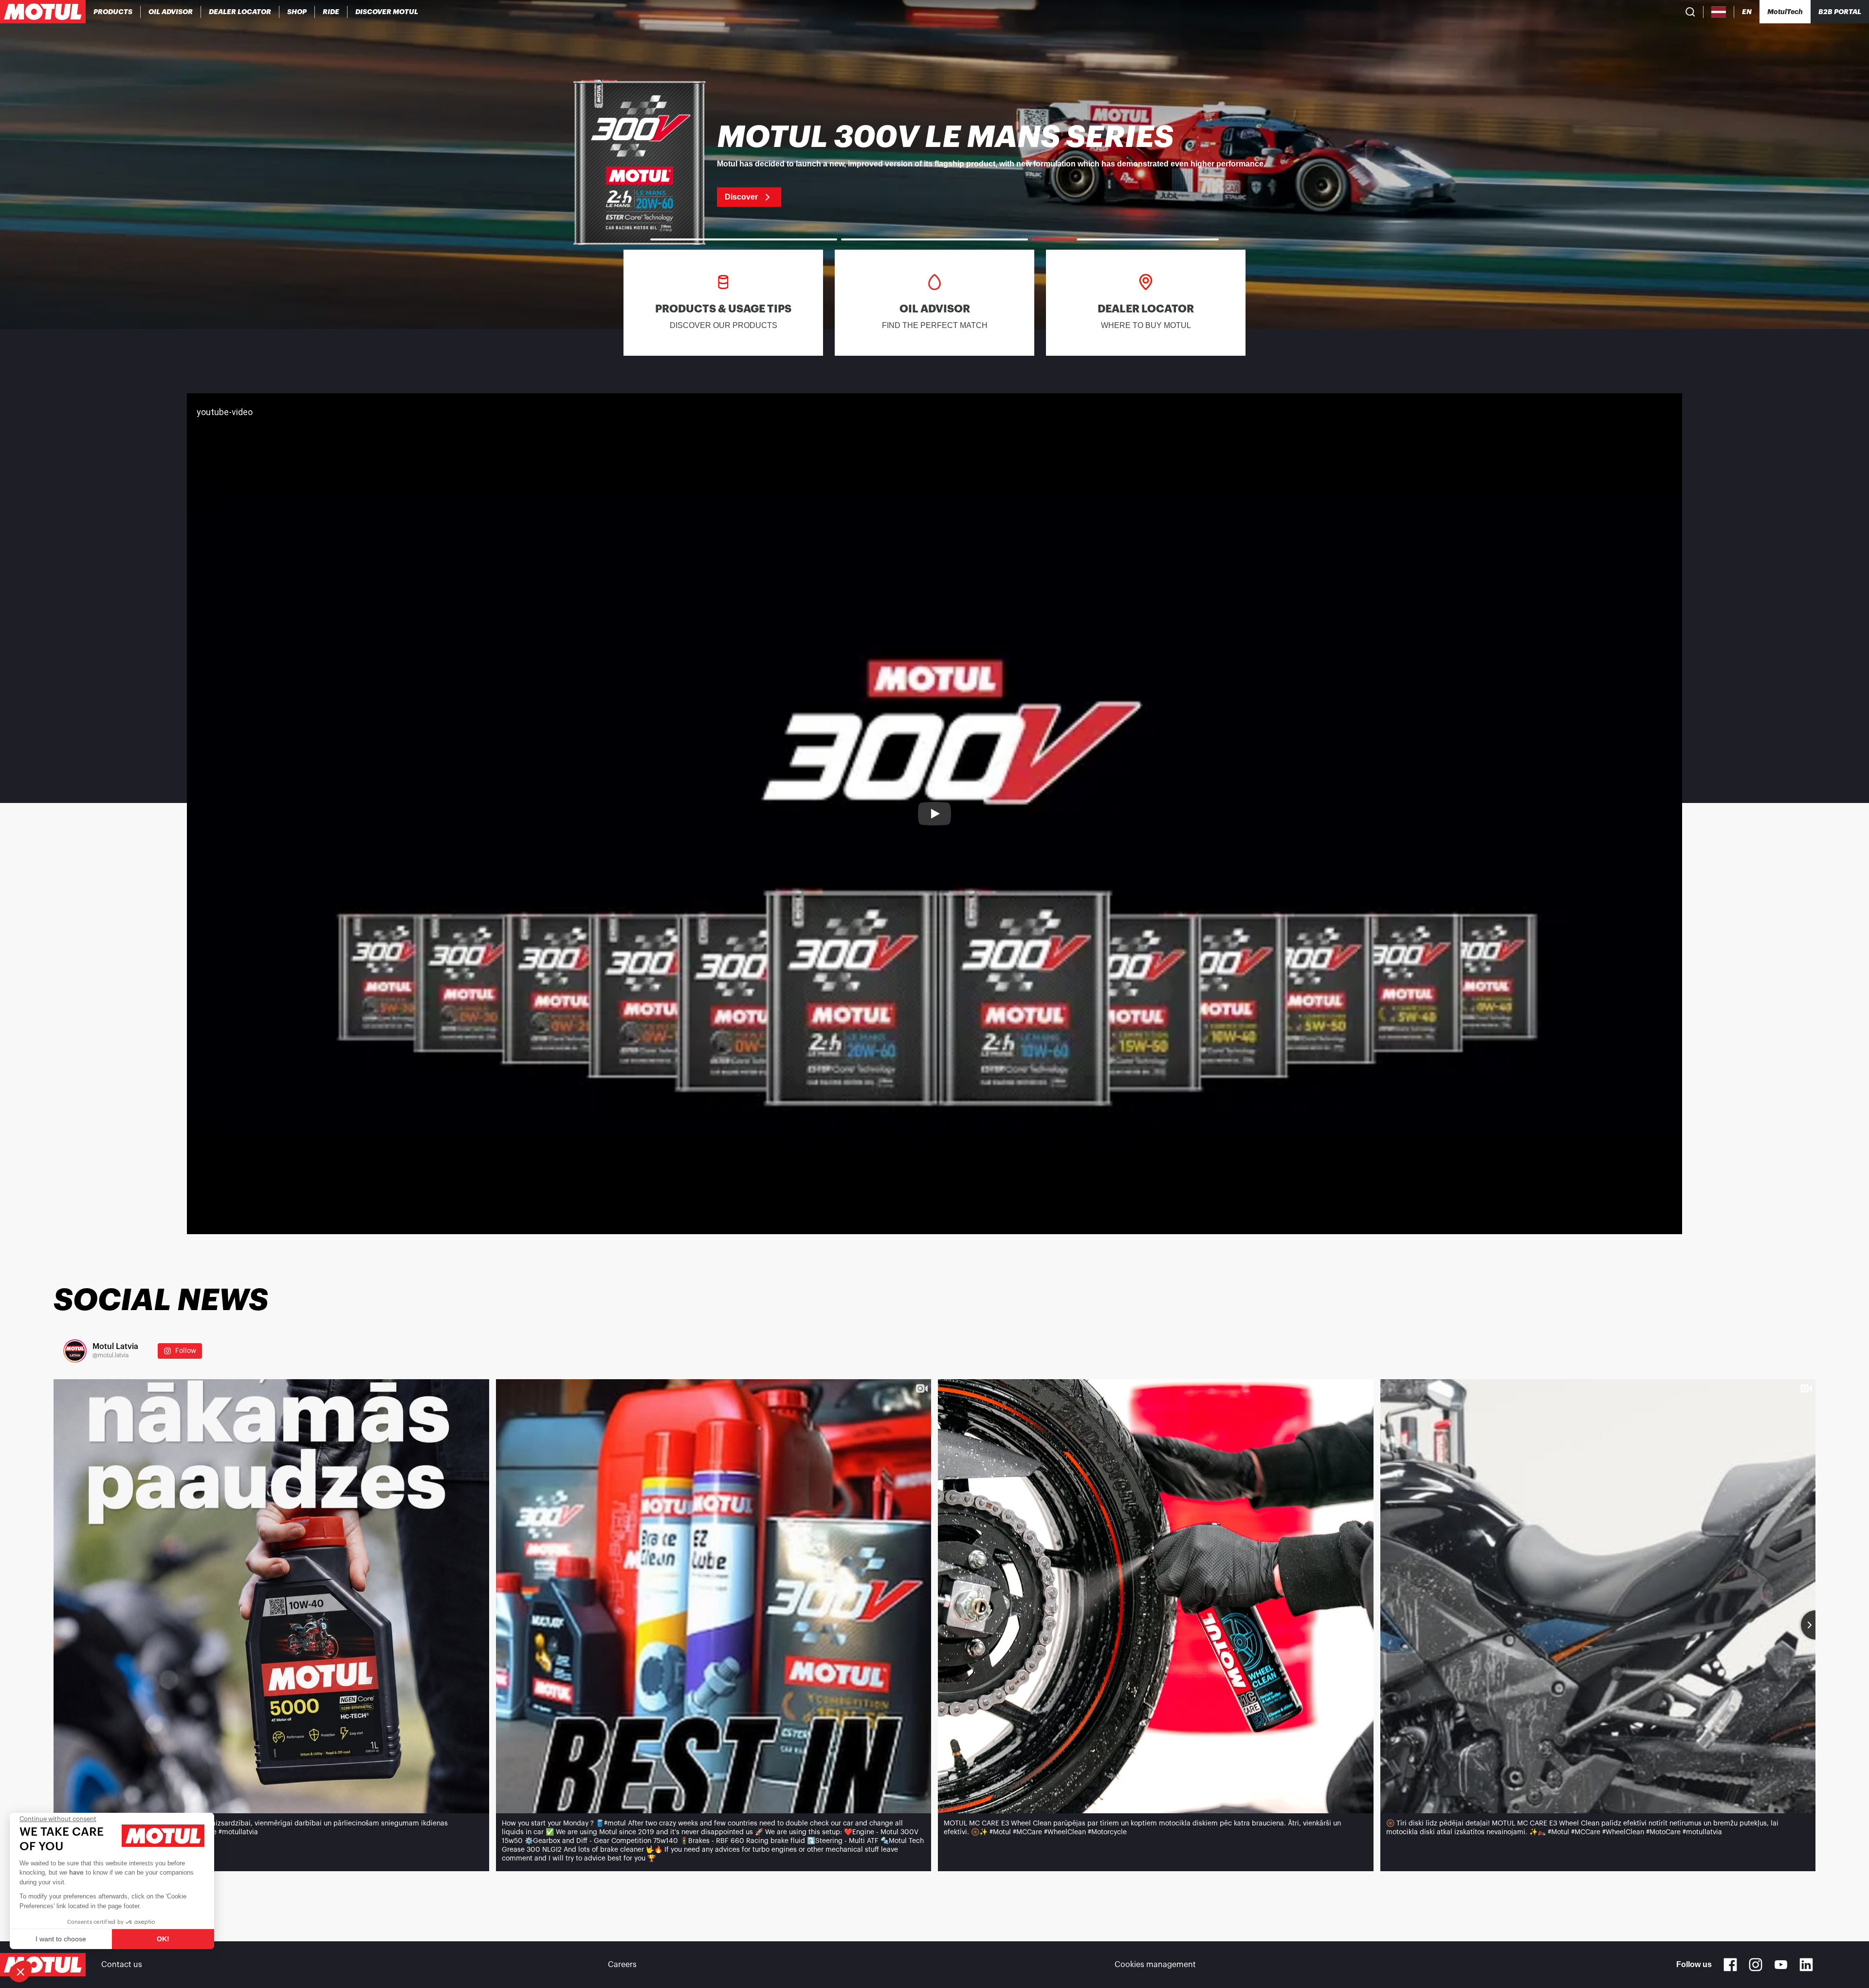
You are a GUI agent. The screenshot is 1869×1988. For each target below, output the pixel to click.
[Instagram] (1756, 1965)
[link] (297, 12)
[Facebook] (1730, 1965)
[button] (20, 1971)
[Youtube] (1781, 1965)
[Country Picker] (1719, 12)
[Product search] (1690, 12)
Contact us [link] (122, 1965)
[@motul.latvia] (75, 1351)
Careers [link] (622, 1965)
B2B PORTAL (1840, 12)
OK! (163, 1939)
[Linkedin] (1806, 1965)
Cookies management (1155, 1965)
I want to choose (61, 1939)
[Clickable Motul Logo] (43, 12)
